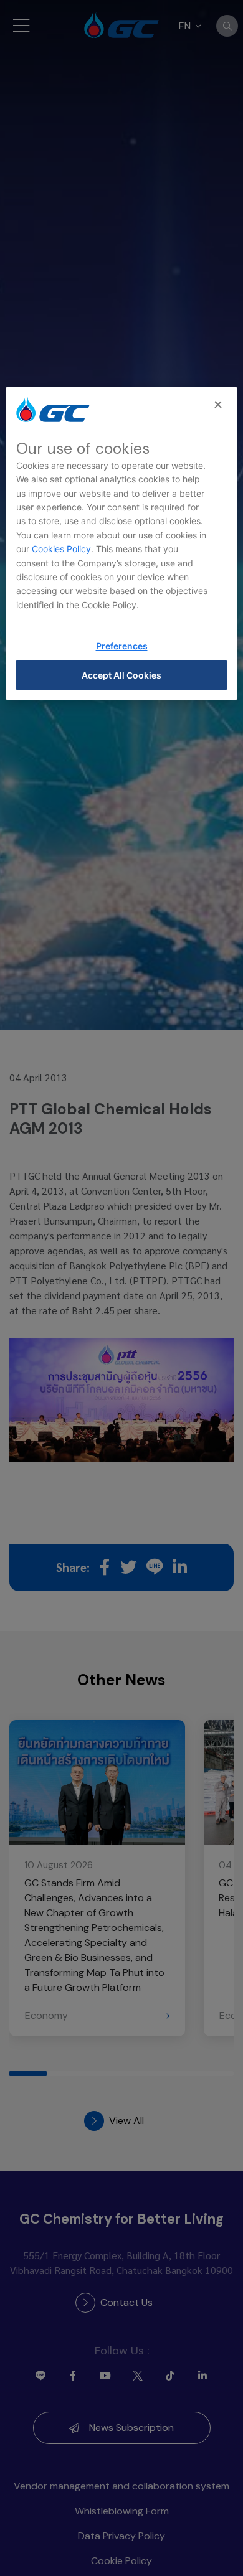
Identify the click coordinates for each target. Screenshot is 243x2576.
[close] (219, 405)
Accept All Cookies (121, 675)
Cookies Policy (61, 549)
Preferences (122, 646)
